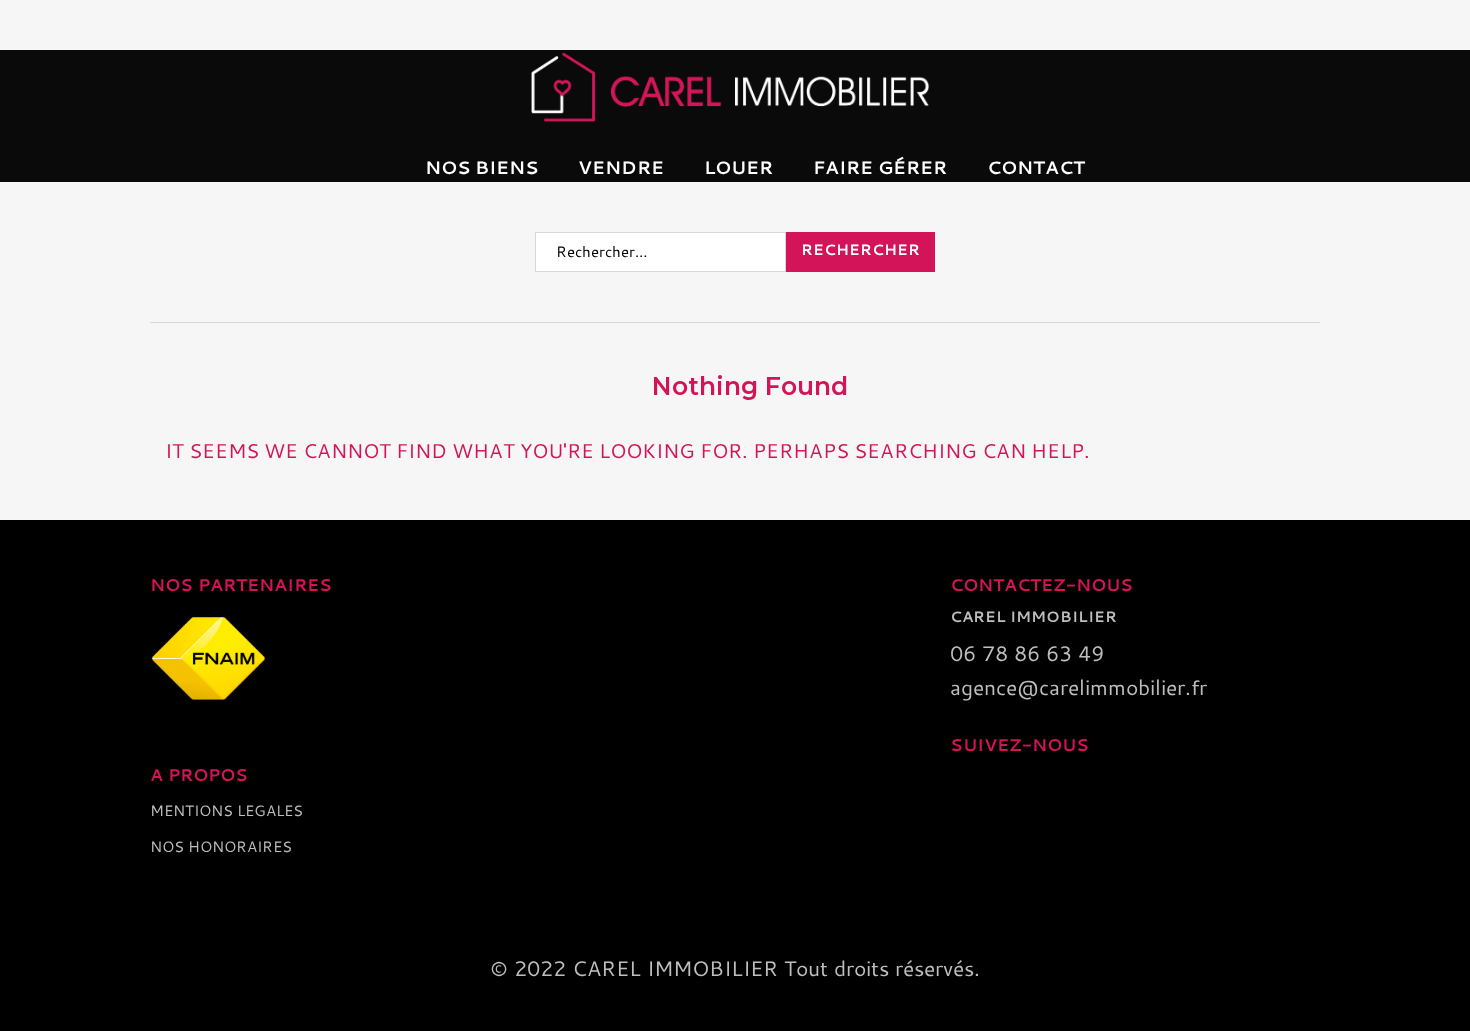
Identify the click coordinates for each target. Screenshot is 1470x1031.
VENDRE (621, 167)
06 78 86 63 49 (1027, 653)
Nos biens (481, 167)
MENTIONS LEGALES (226, 810)
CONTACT (1036, 167)
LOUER (738, 167)
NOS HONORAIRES (221, 846)
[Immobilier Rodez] (735, 86)
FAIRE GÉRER (880, 167)
